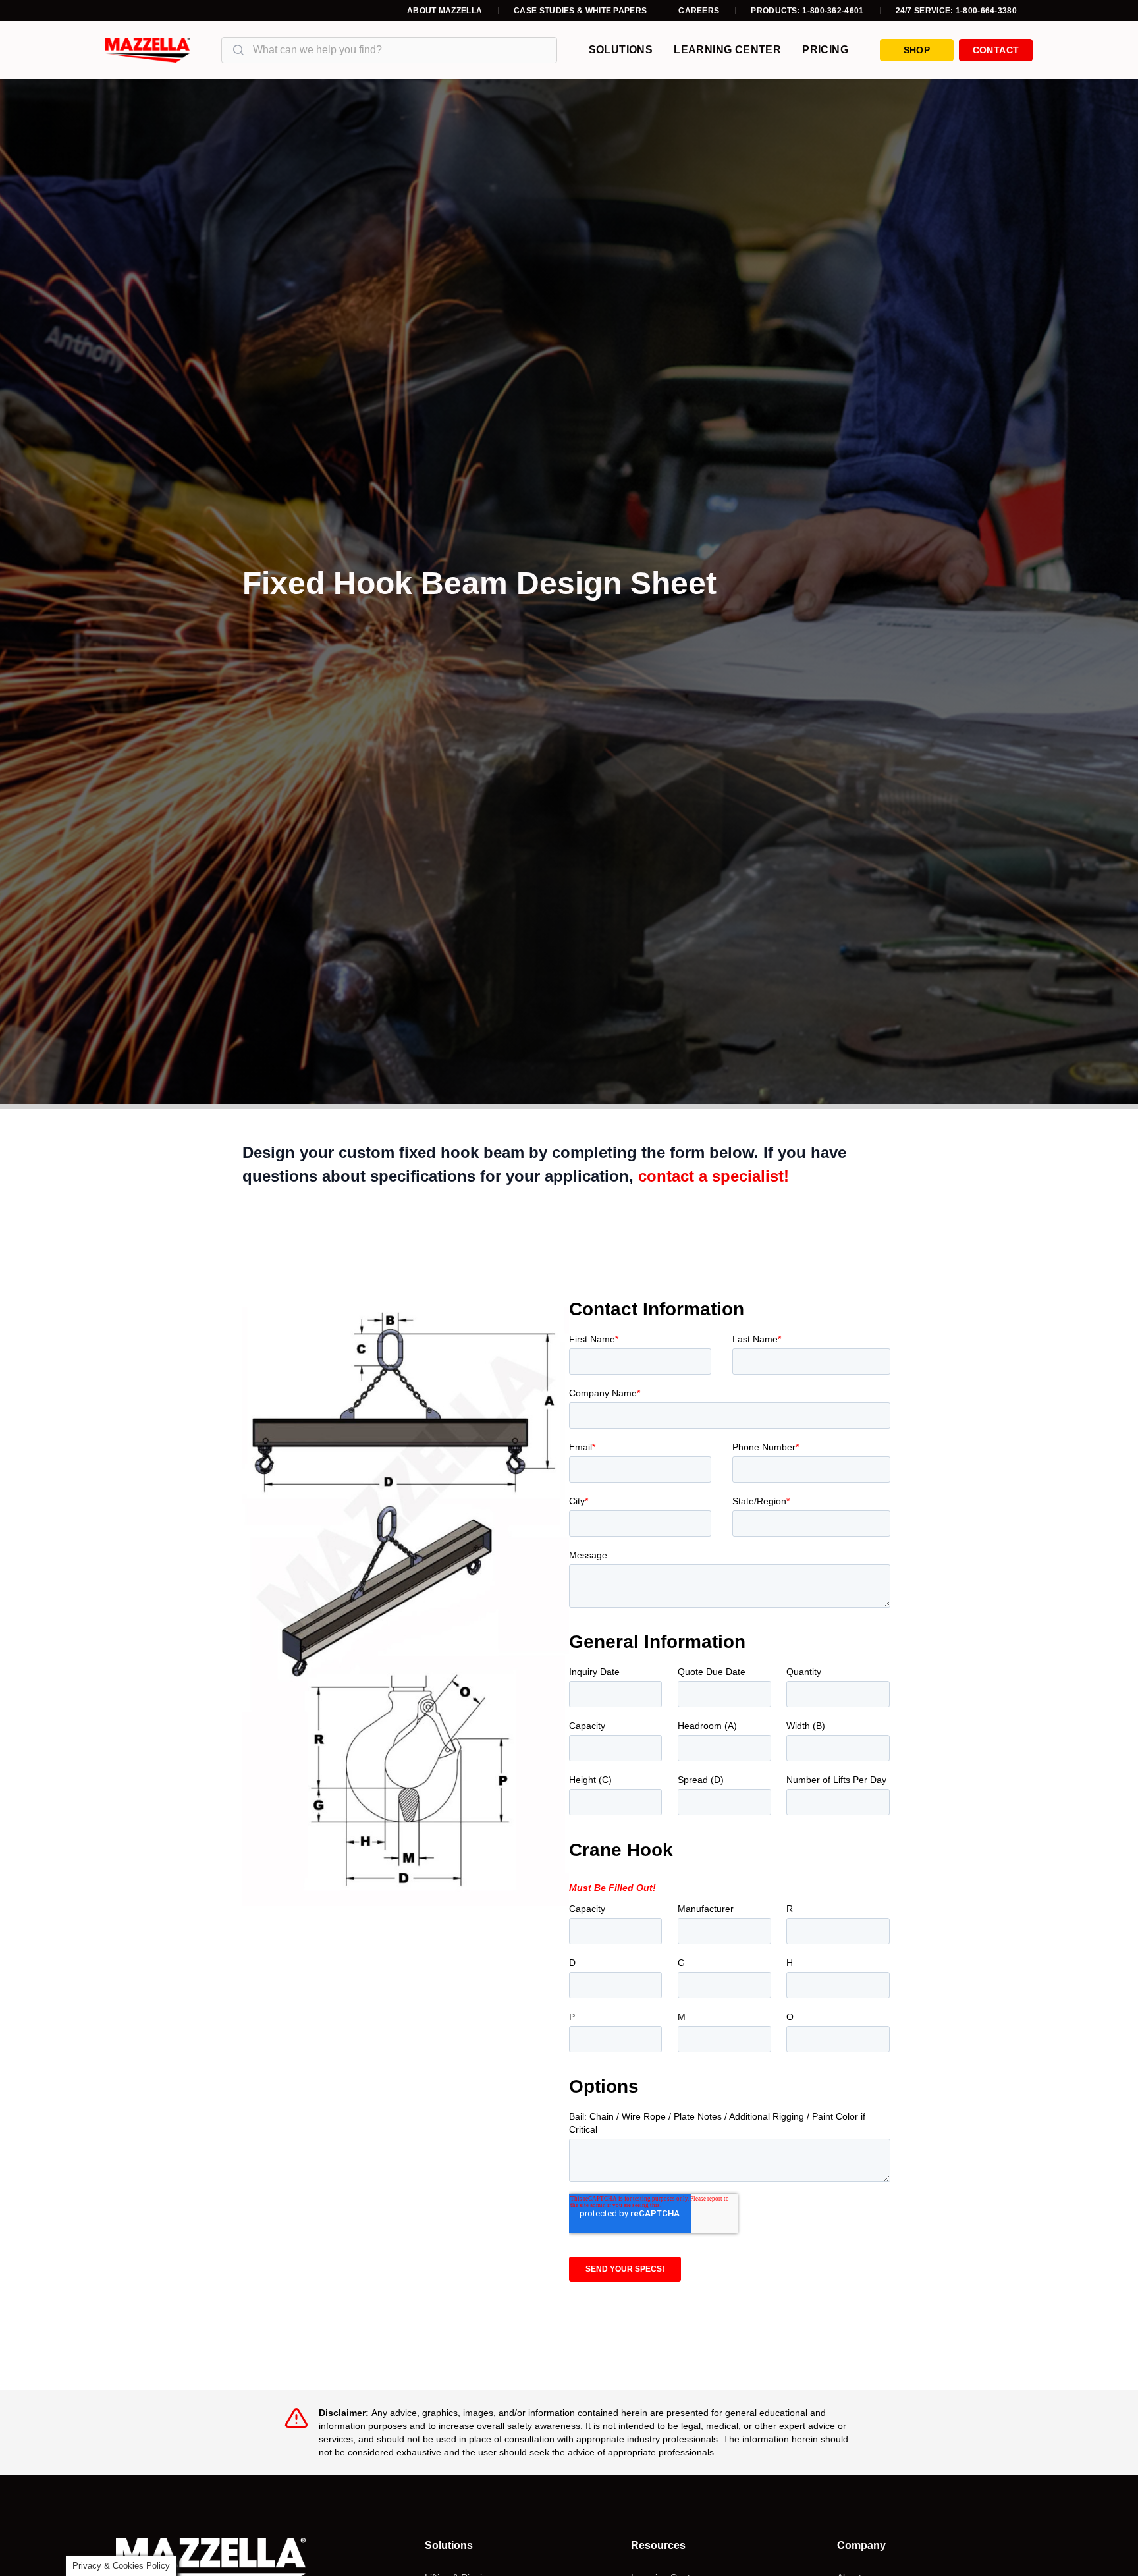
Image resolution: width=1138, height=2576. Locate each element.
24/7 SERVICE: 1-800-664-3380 (956, 11)
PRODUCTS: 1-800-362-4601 (807, 11)
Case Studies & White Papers (580, 11)
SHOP (917, 50)
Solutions (621, 50)
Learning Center (727, 50)
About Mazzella (445, 11)
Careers (699, 11)
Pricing (825, 50)
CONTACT (996, 50)
